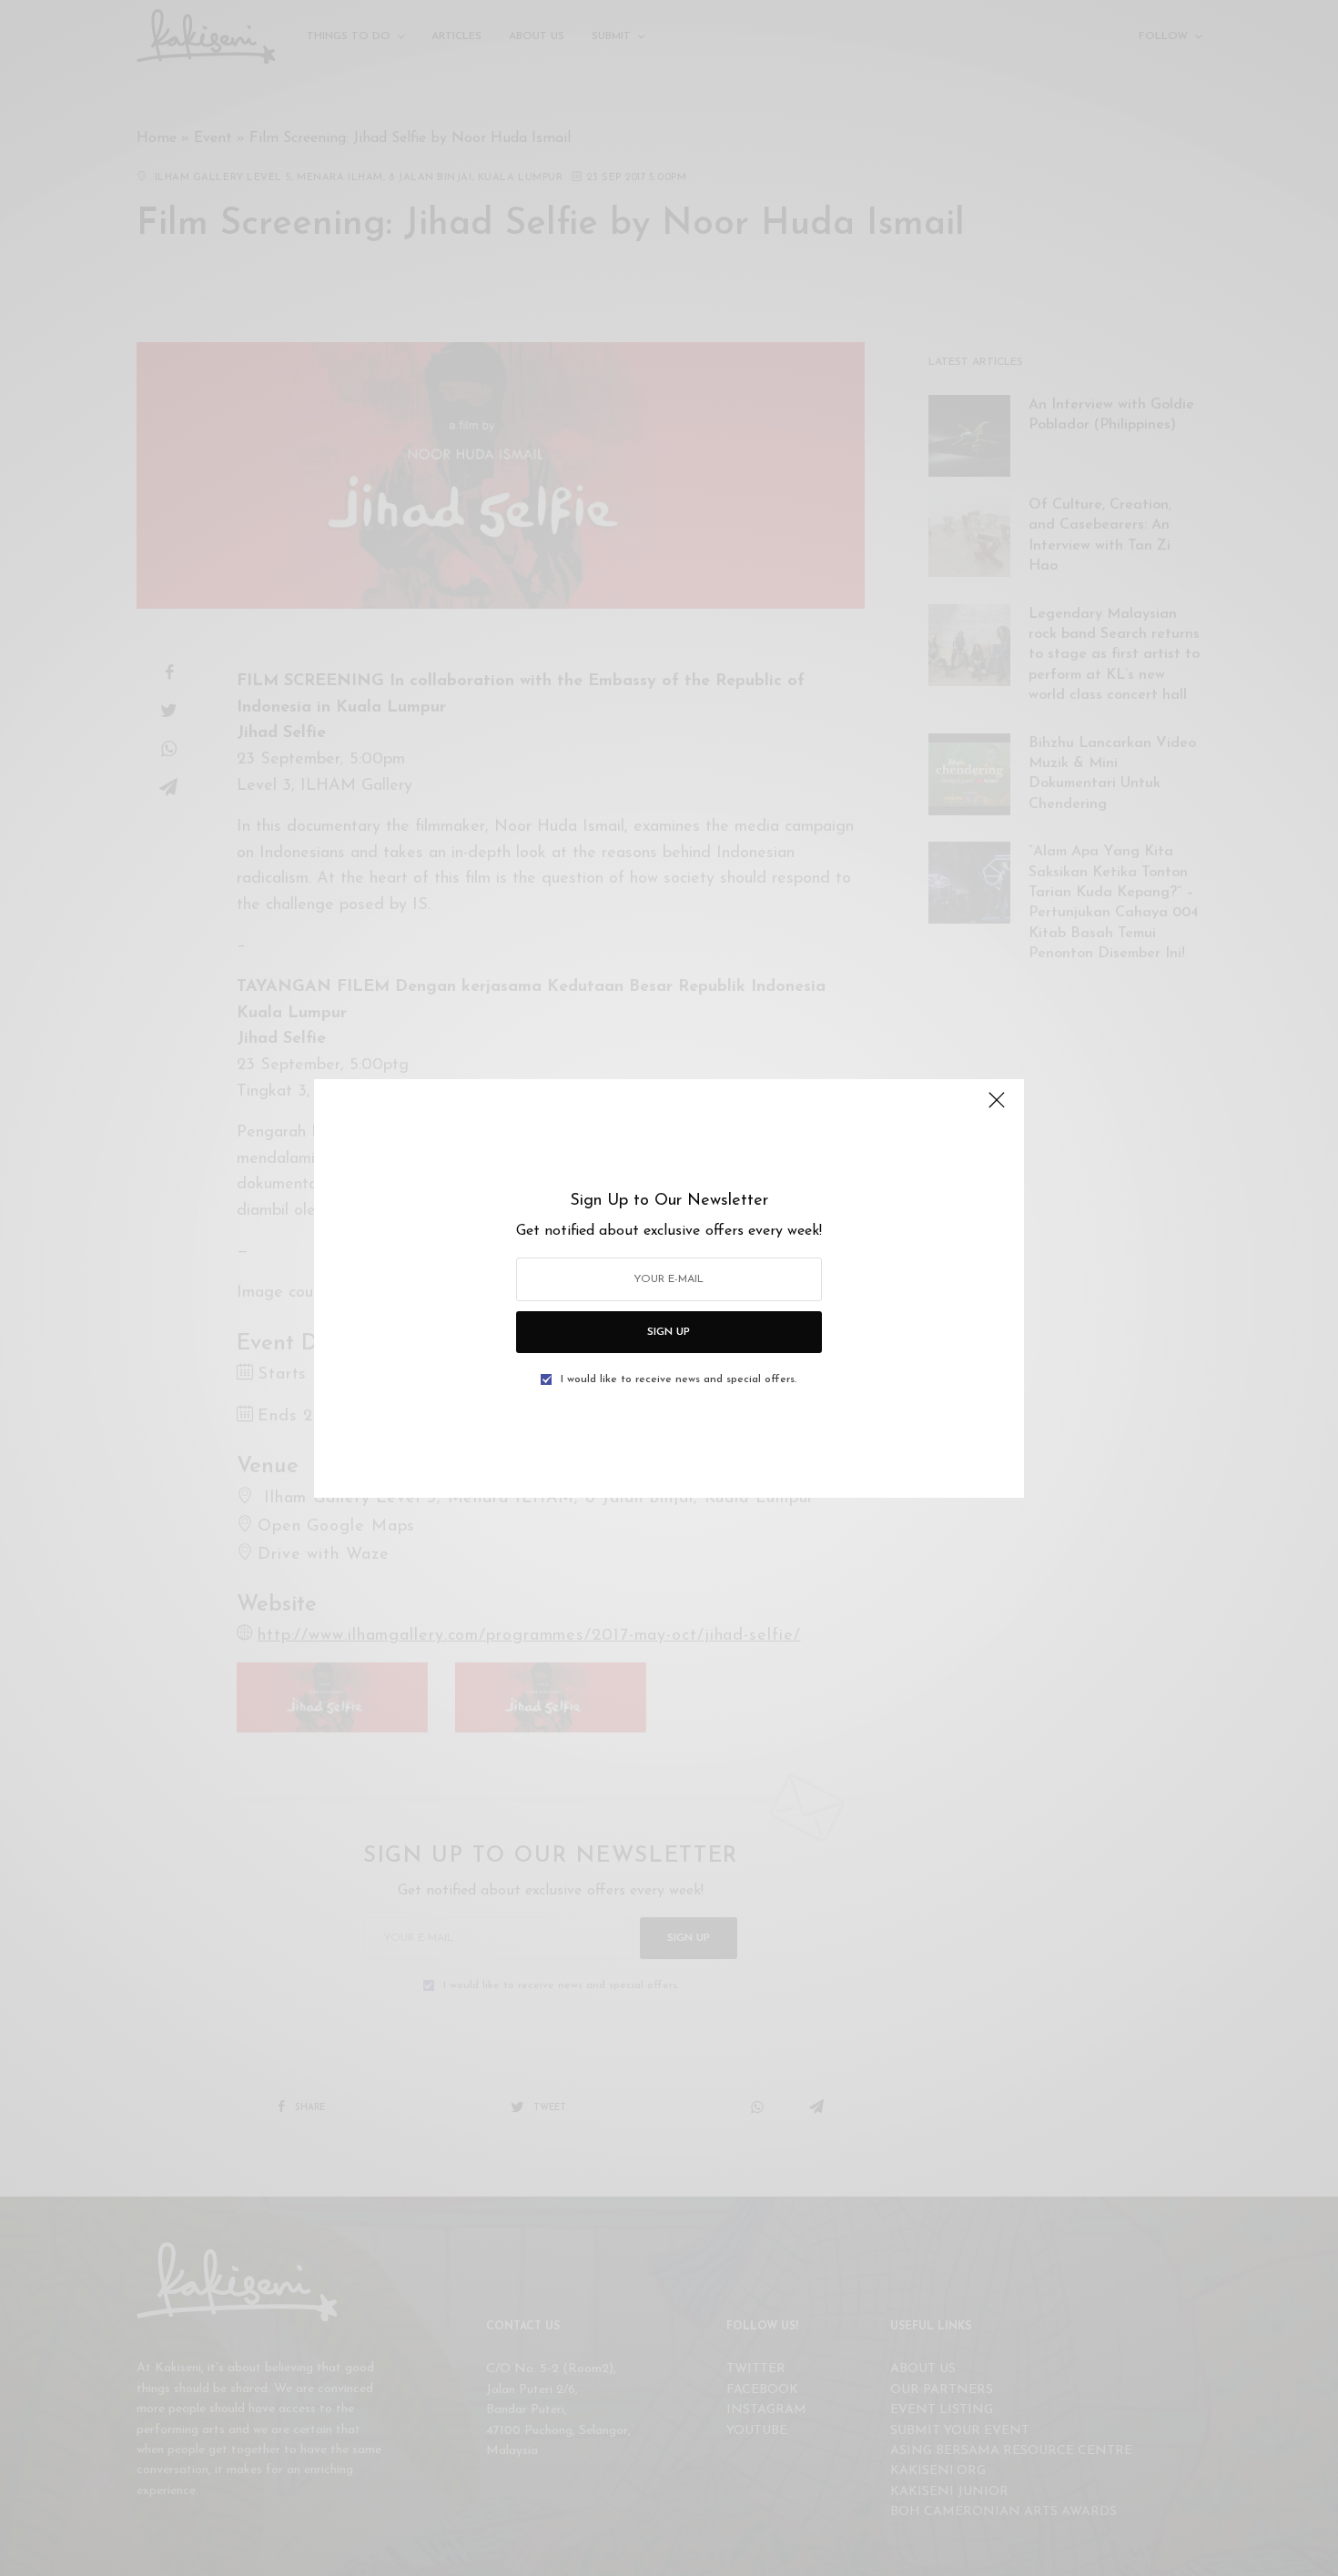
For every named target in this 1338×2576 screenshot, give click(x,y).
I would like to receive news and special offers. (679, 1379)
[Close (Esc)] (997, 1108)
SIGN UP (669, 1332)
